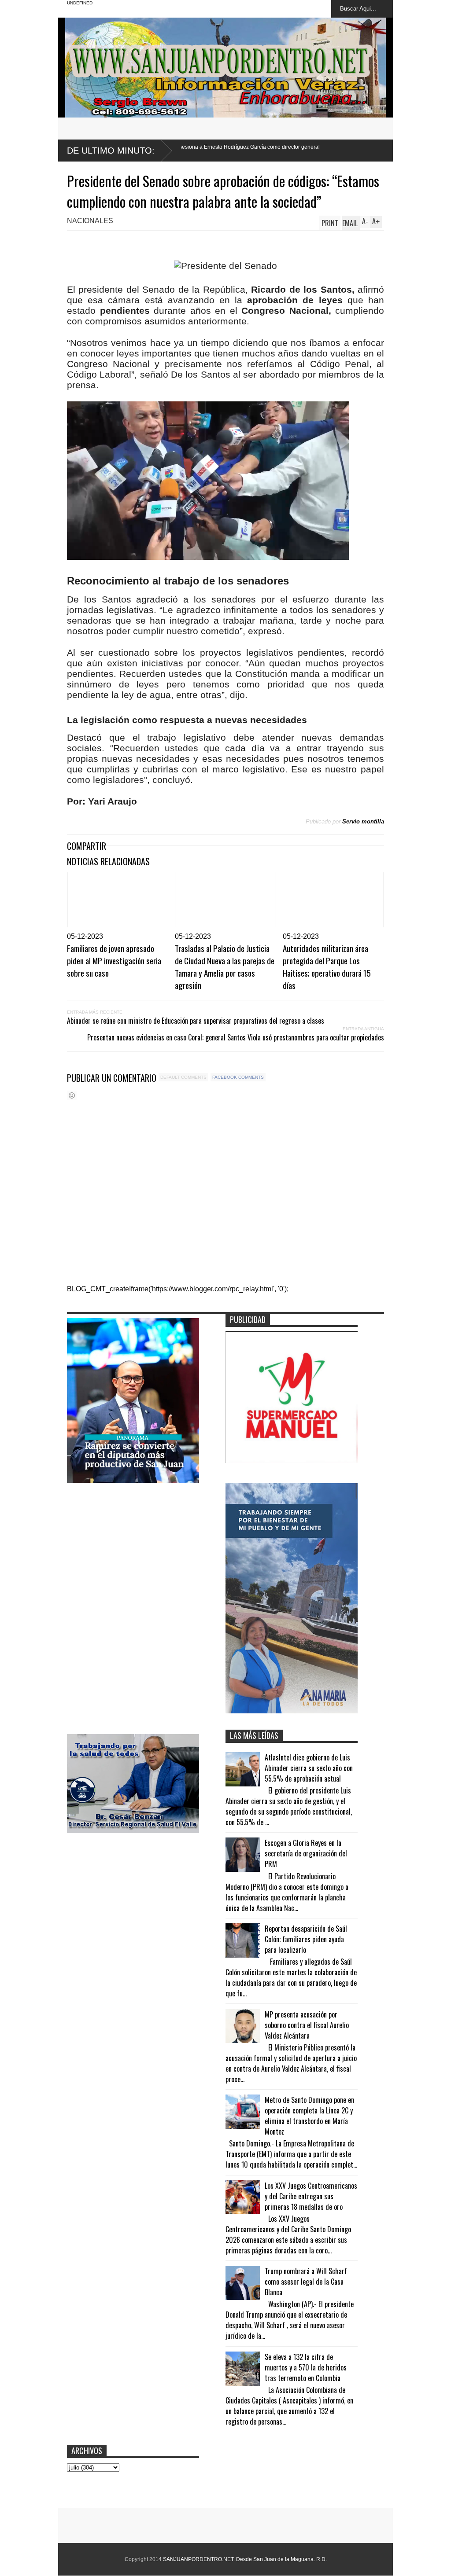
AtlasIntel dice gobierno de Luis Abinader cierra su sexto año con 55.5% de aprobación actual (309, 1768)
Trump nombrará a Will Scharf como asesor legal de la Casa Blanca (306, 2282)
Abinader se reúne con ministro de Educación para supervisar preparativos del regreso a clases (196, 1021)
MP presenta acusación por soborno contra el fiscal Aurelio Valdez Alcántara (307, 2025)
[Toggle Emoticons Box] (72, 1095)
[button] (208, 481)
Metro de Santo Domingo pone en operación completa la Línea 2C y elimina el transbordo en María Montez (309, 2116)
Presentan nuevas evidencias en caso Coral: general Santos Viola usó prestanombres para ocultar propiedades (236, 1037)
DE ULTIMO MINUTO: (111, 151)
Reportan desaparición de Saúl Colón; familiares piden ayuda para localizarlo (306, 1939)
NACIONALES (90, 221)
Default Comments (183, 1077)
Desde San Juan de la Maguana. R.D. (281, 2559)
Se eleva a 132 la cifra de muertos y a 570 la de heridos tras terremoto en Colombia (306, 2367)
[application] (208, 481)
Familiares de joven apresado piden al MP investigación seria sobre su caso (114, 960)
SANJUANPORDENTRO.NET (198, 2559)
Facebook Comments (238, 1077)
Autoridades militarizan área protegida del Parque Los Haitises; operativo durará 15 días (327, 966)
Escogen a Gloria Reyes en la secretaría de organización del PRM (306, 1853)
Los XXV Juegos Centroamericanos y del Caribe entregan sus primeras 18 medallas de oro (311, 2196)
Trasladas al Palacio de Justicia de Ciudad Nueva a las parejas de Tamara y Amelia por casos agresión (225, 966)
